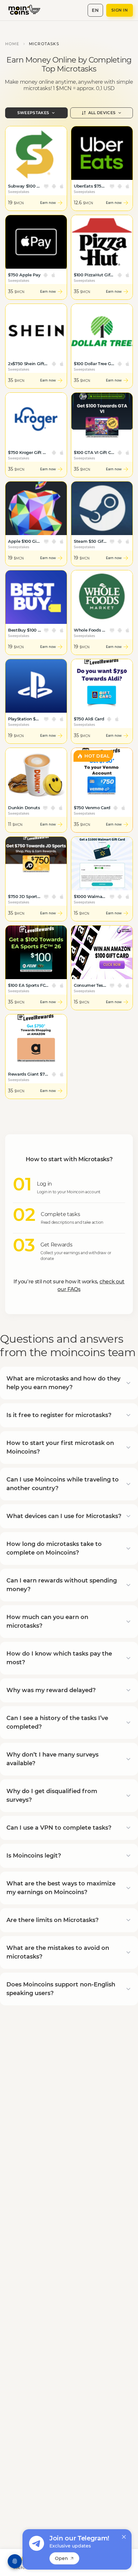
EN (95, 10)
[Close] (124, 2537)
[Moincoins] (28, 10)
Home (12, 44)
